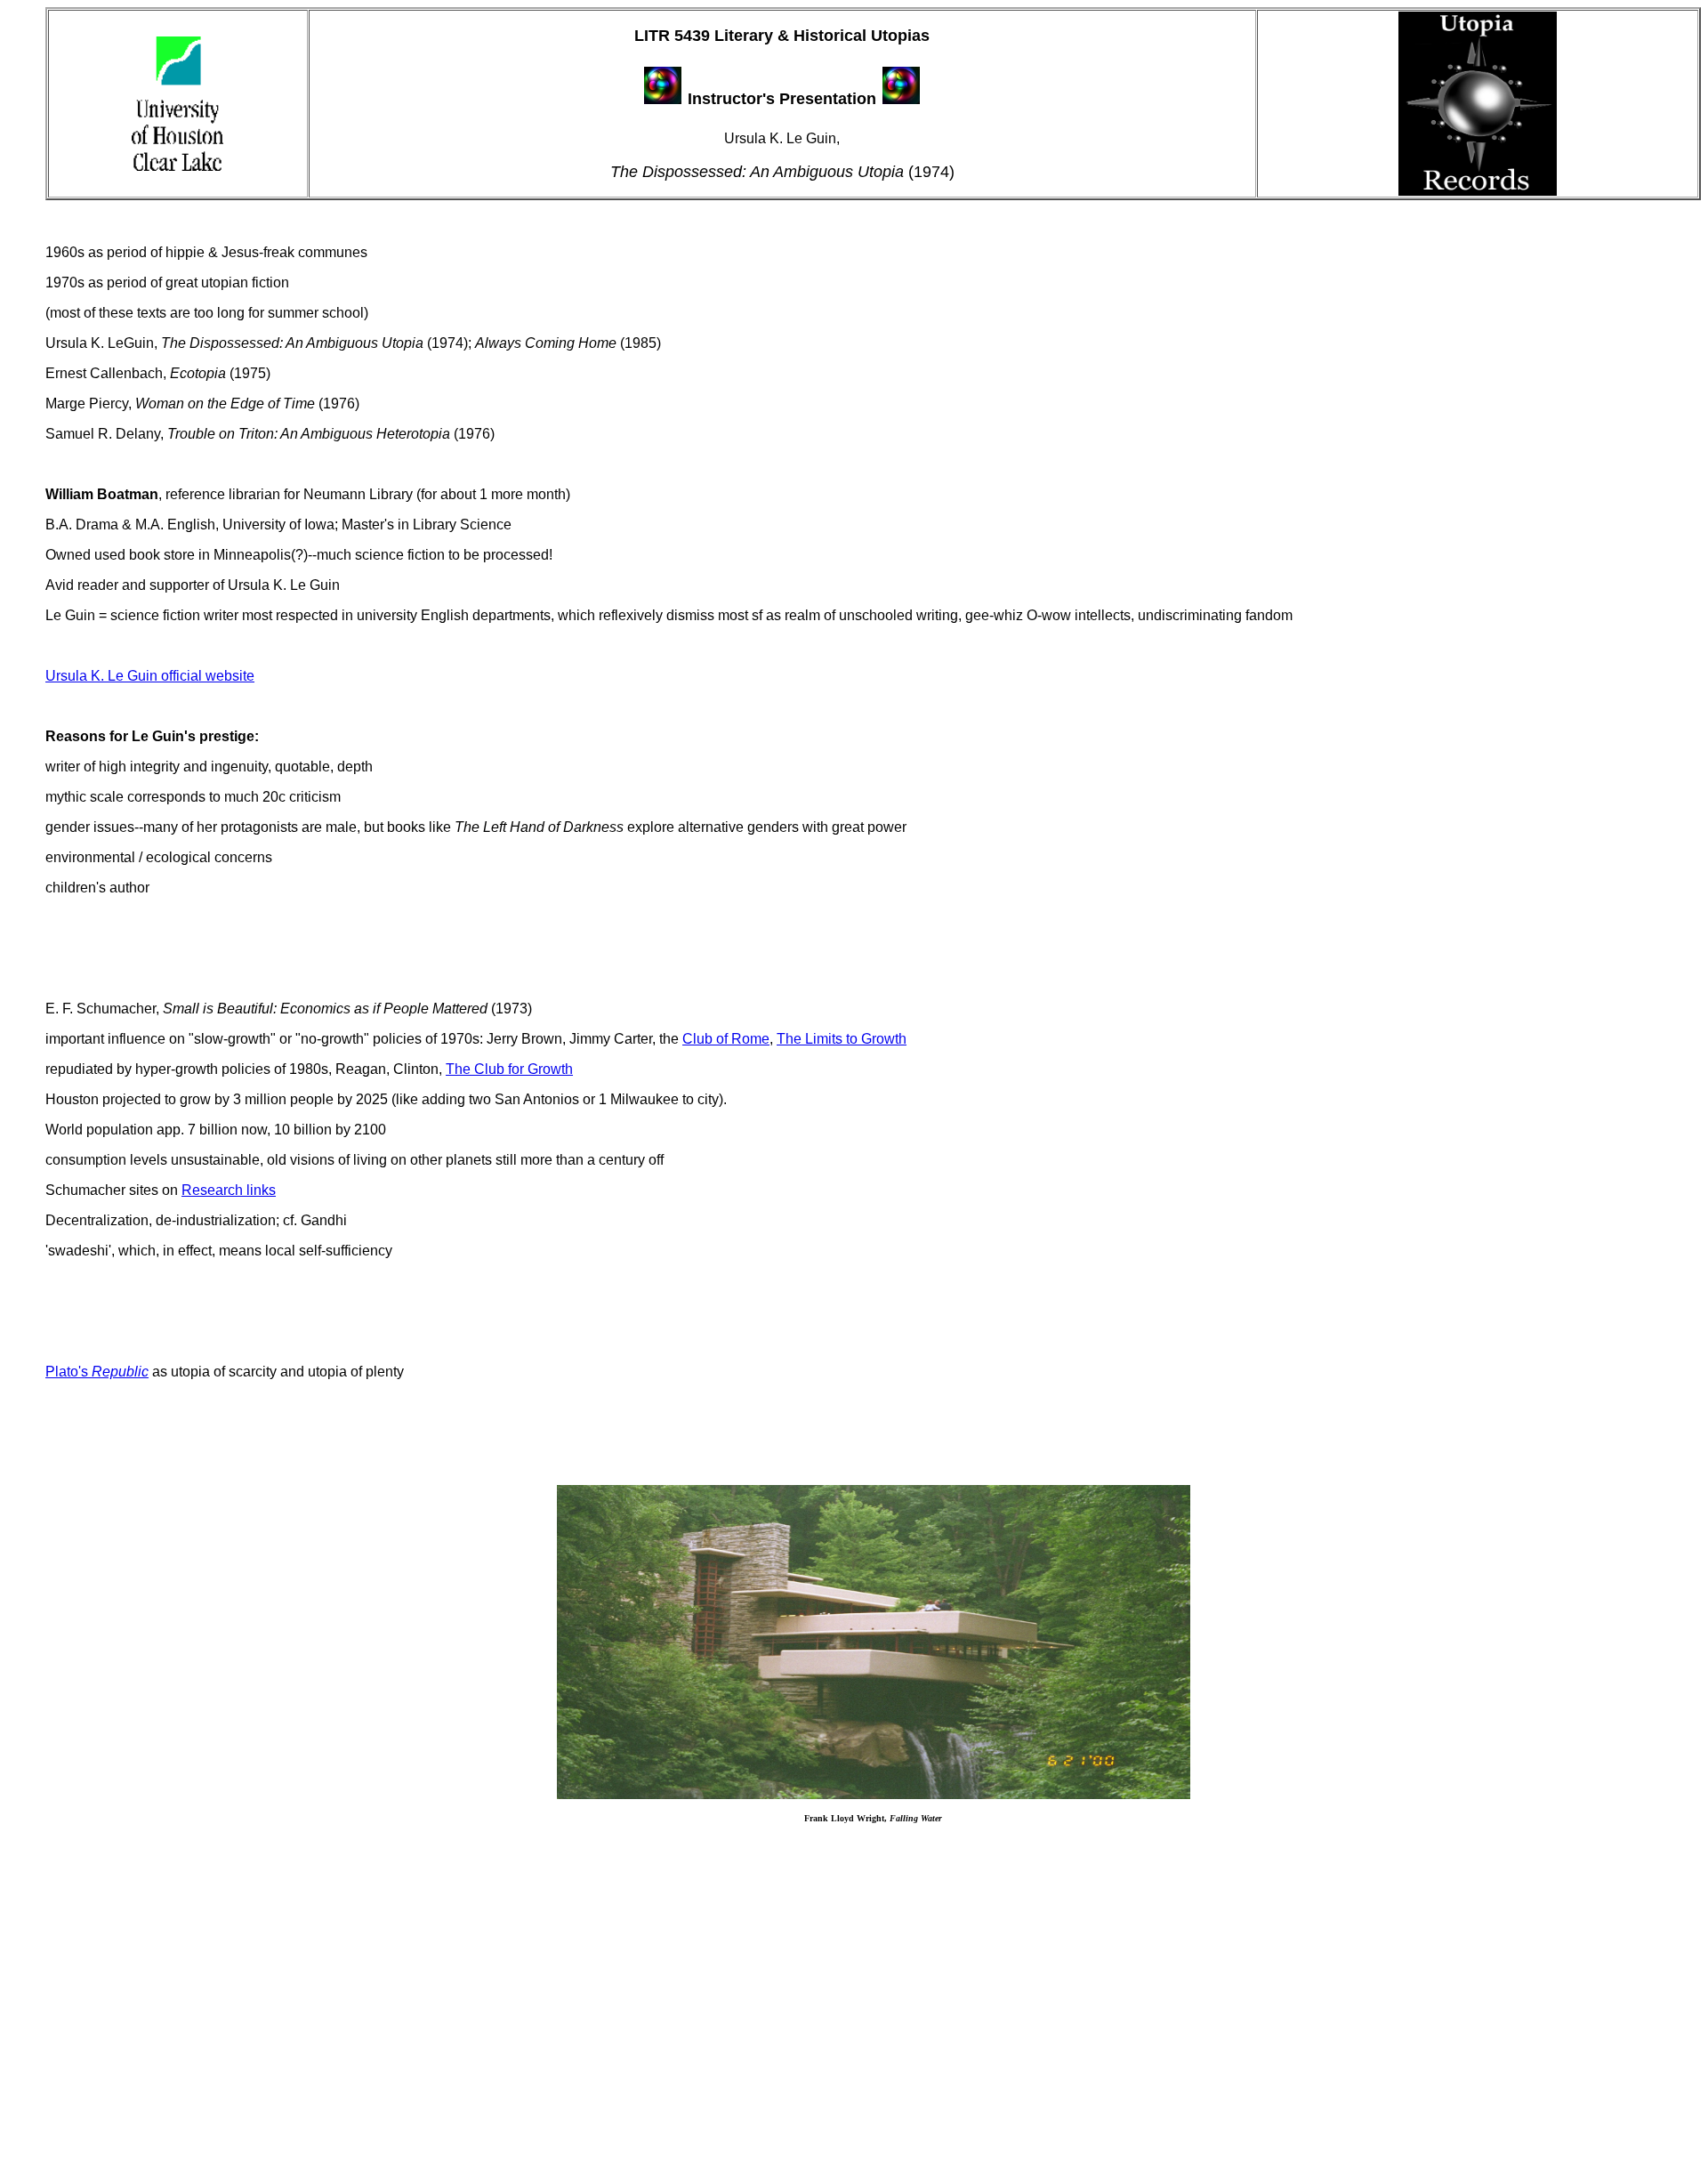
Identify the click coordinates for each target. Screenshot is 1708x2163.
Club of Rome (726, 1039)
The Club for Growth (509, 1069)
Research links (229, 1190)
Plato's (97, 1372)
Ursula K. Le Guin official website (150, 676)
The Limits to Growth (842, 1039)
